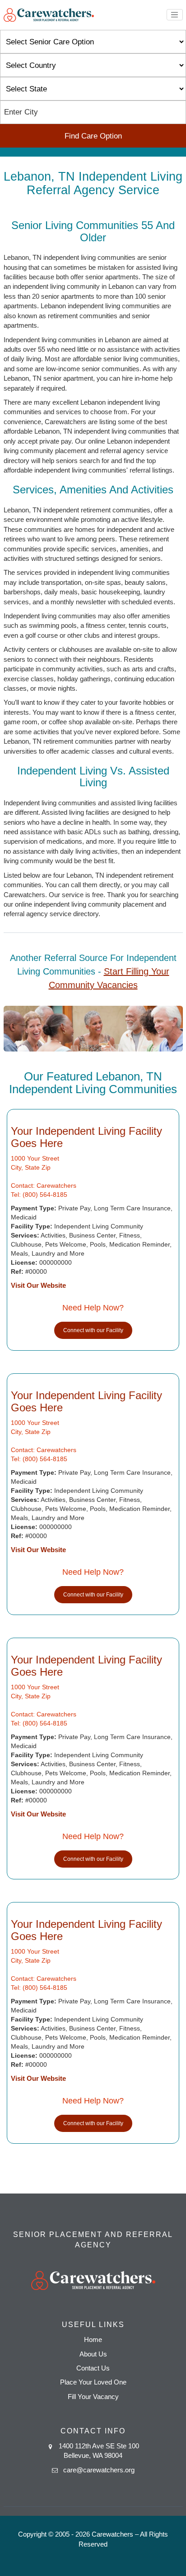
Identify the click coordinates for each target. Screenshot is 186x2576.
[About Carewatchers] (49, 14)
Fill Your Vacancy (93, 2397)
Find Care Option (93, 136)
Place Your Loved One (93, 2382)
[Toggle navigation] (175, 15)
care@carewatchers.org (99, 2470)
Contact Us (93, 2368)
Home (93, 2339)
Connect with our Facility (93, 1330)
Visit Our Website (38, 1285)
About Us (93, 2354)
